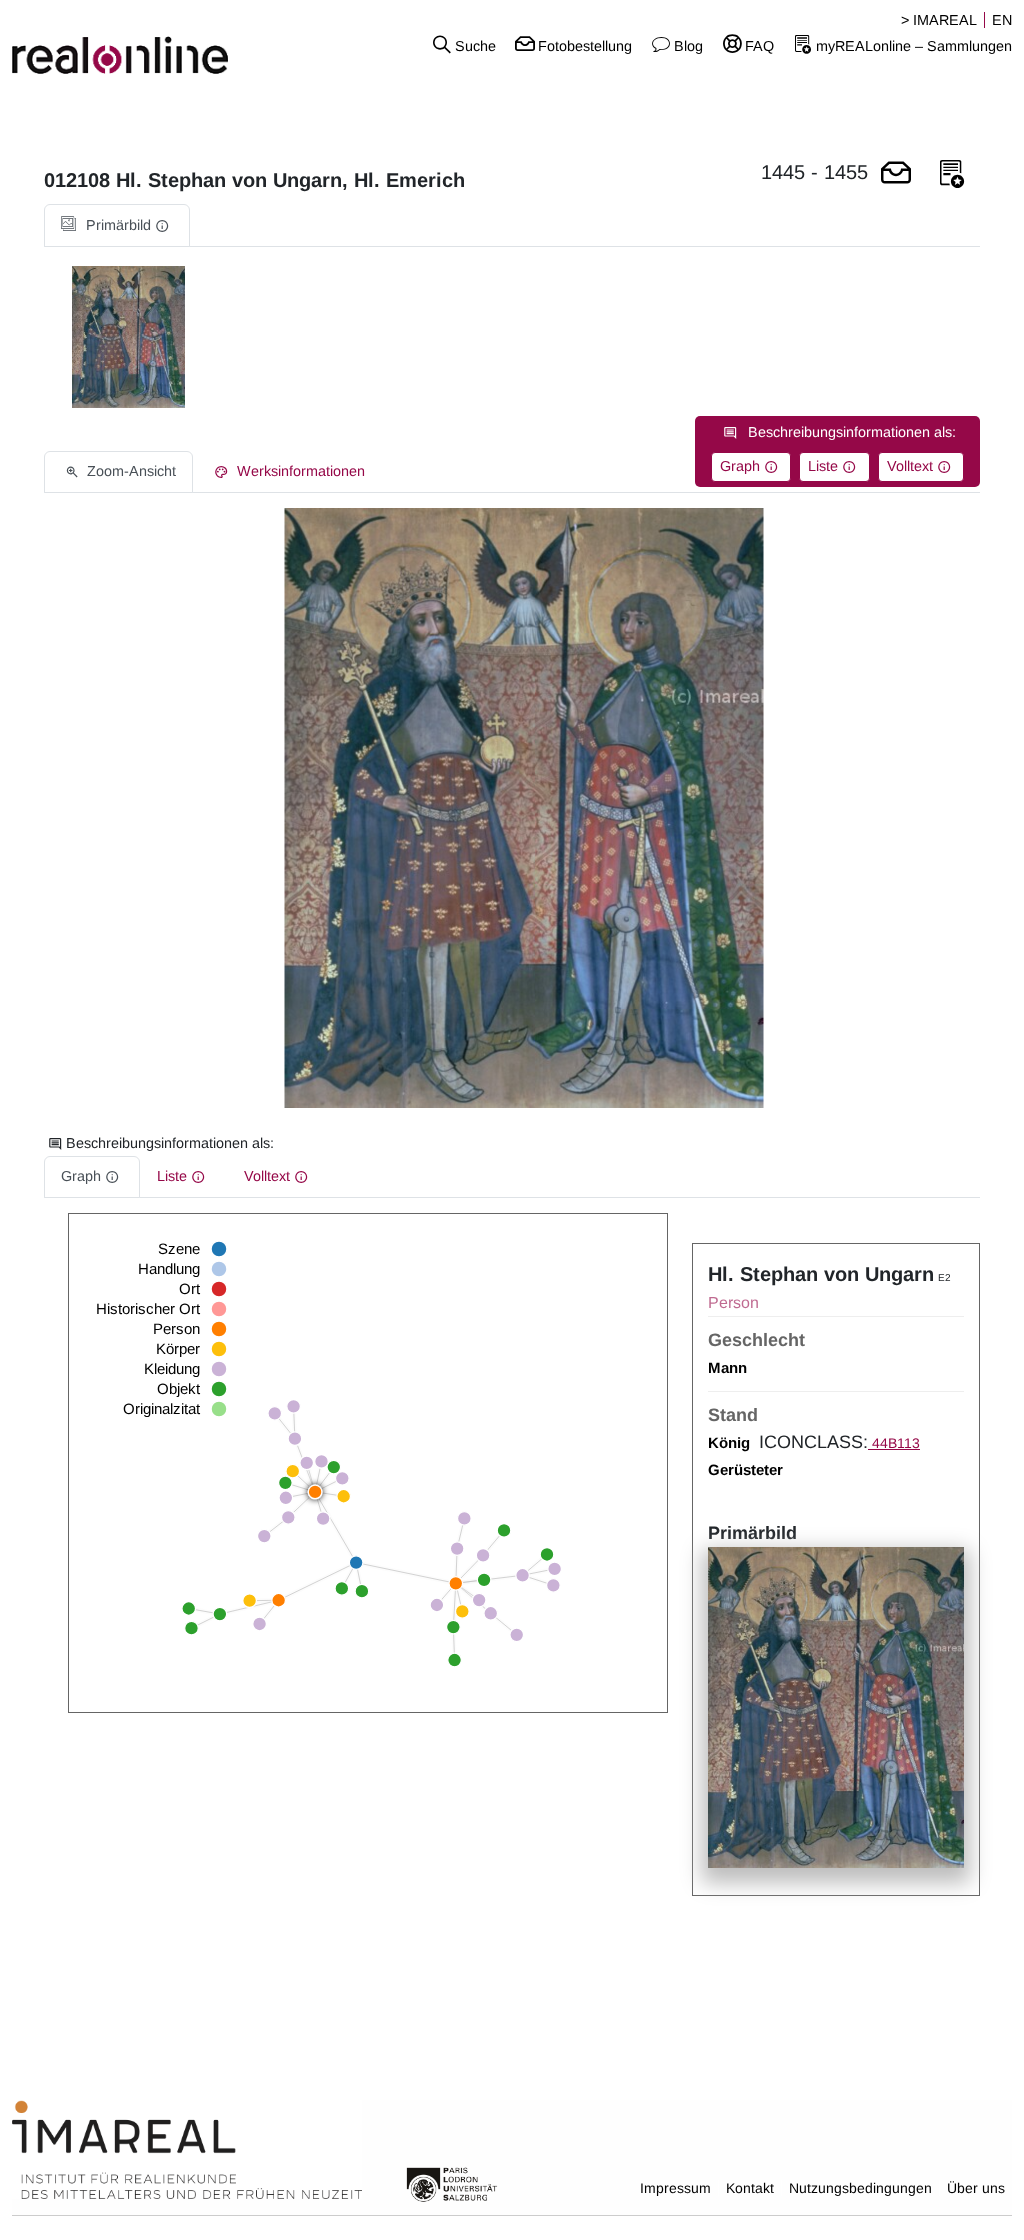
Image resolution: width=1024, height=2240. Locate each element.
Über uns (976, 2188)
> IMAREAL (939, 20)
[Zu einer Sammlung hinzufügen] (952, 174)
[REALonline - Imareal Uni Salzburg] (170, 45)
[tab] (117, 225)
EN (1002, 20)
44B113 (894, 1443)
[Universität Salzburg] (452, 2183)
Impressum (675, 2188)
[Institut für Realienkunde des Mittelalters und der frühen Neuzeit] (187, 2151)
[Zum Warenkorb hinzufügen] (896, 174)
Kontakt (750, 2188)
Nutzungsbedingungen (860, 2188)
